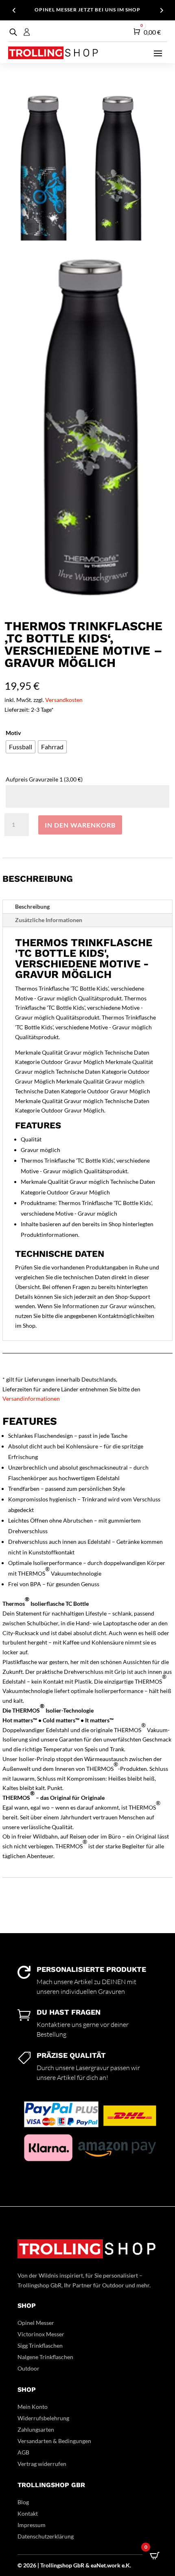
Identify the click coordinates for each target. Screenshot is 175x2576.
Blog (23, 2502)
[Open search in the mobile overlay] (12, 32)
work (114, 2565)
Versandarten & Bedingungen (54, 2441)
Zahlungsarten (36, 2429)
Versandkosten (64, 700)
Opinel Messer (36, 2323)
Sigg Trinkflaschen (40, 2345)
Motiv (13, 733)
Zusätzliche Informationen (49, 920)
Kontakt (28, 2513)
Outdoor (28, 2368)
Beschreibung (32, 906)
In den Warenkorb (80, 825)
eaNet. (99, 2565)
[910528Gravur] (88, 606)
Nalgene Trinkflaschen (45, 2357)
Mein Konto (33, 2407)
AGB (23, 2452)
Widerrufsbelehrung (43, 2418)
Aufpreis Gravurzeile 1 (44, 779)
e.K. (126, 2565)
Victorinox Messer (41, 2334)
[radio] (21, 747)
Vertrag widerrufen (42, 2464)
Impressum (32, 2525)
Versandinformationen (31, 1398)
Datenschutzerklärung (46, 2536)
